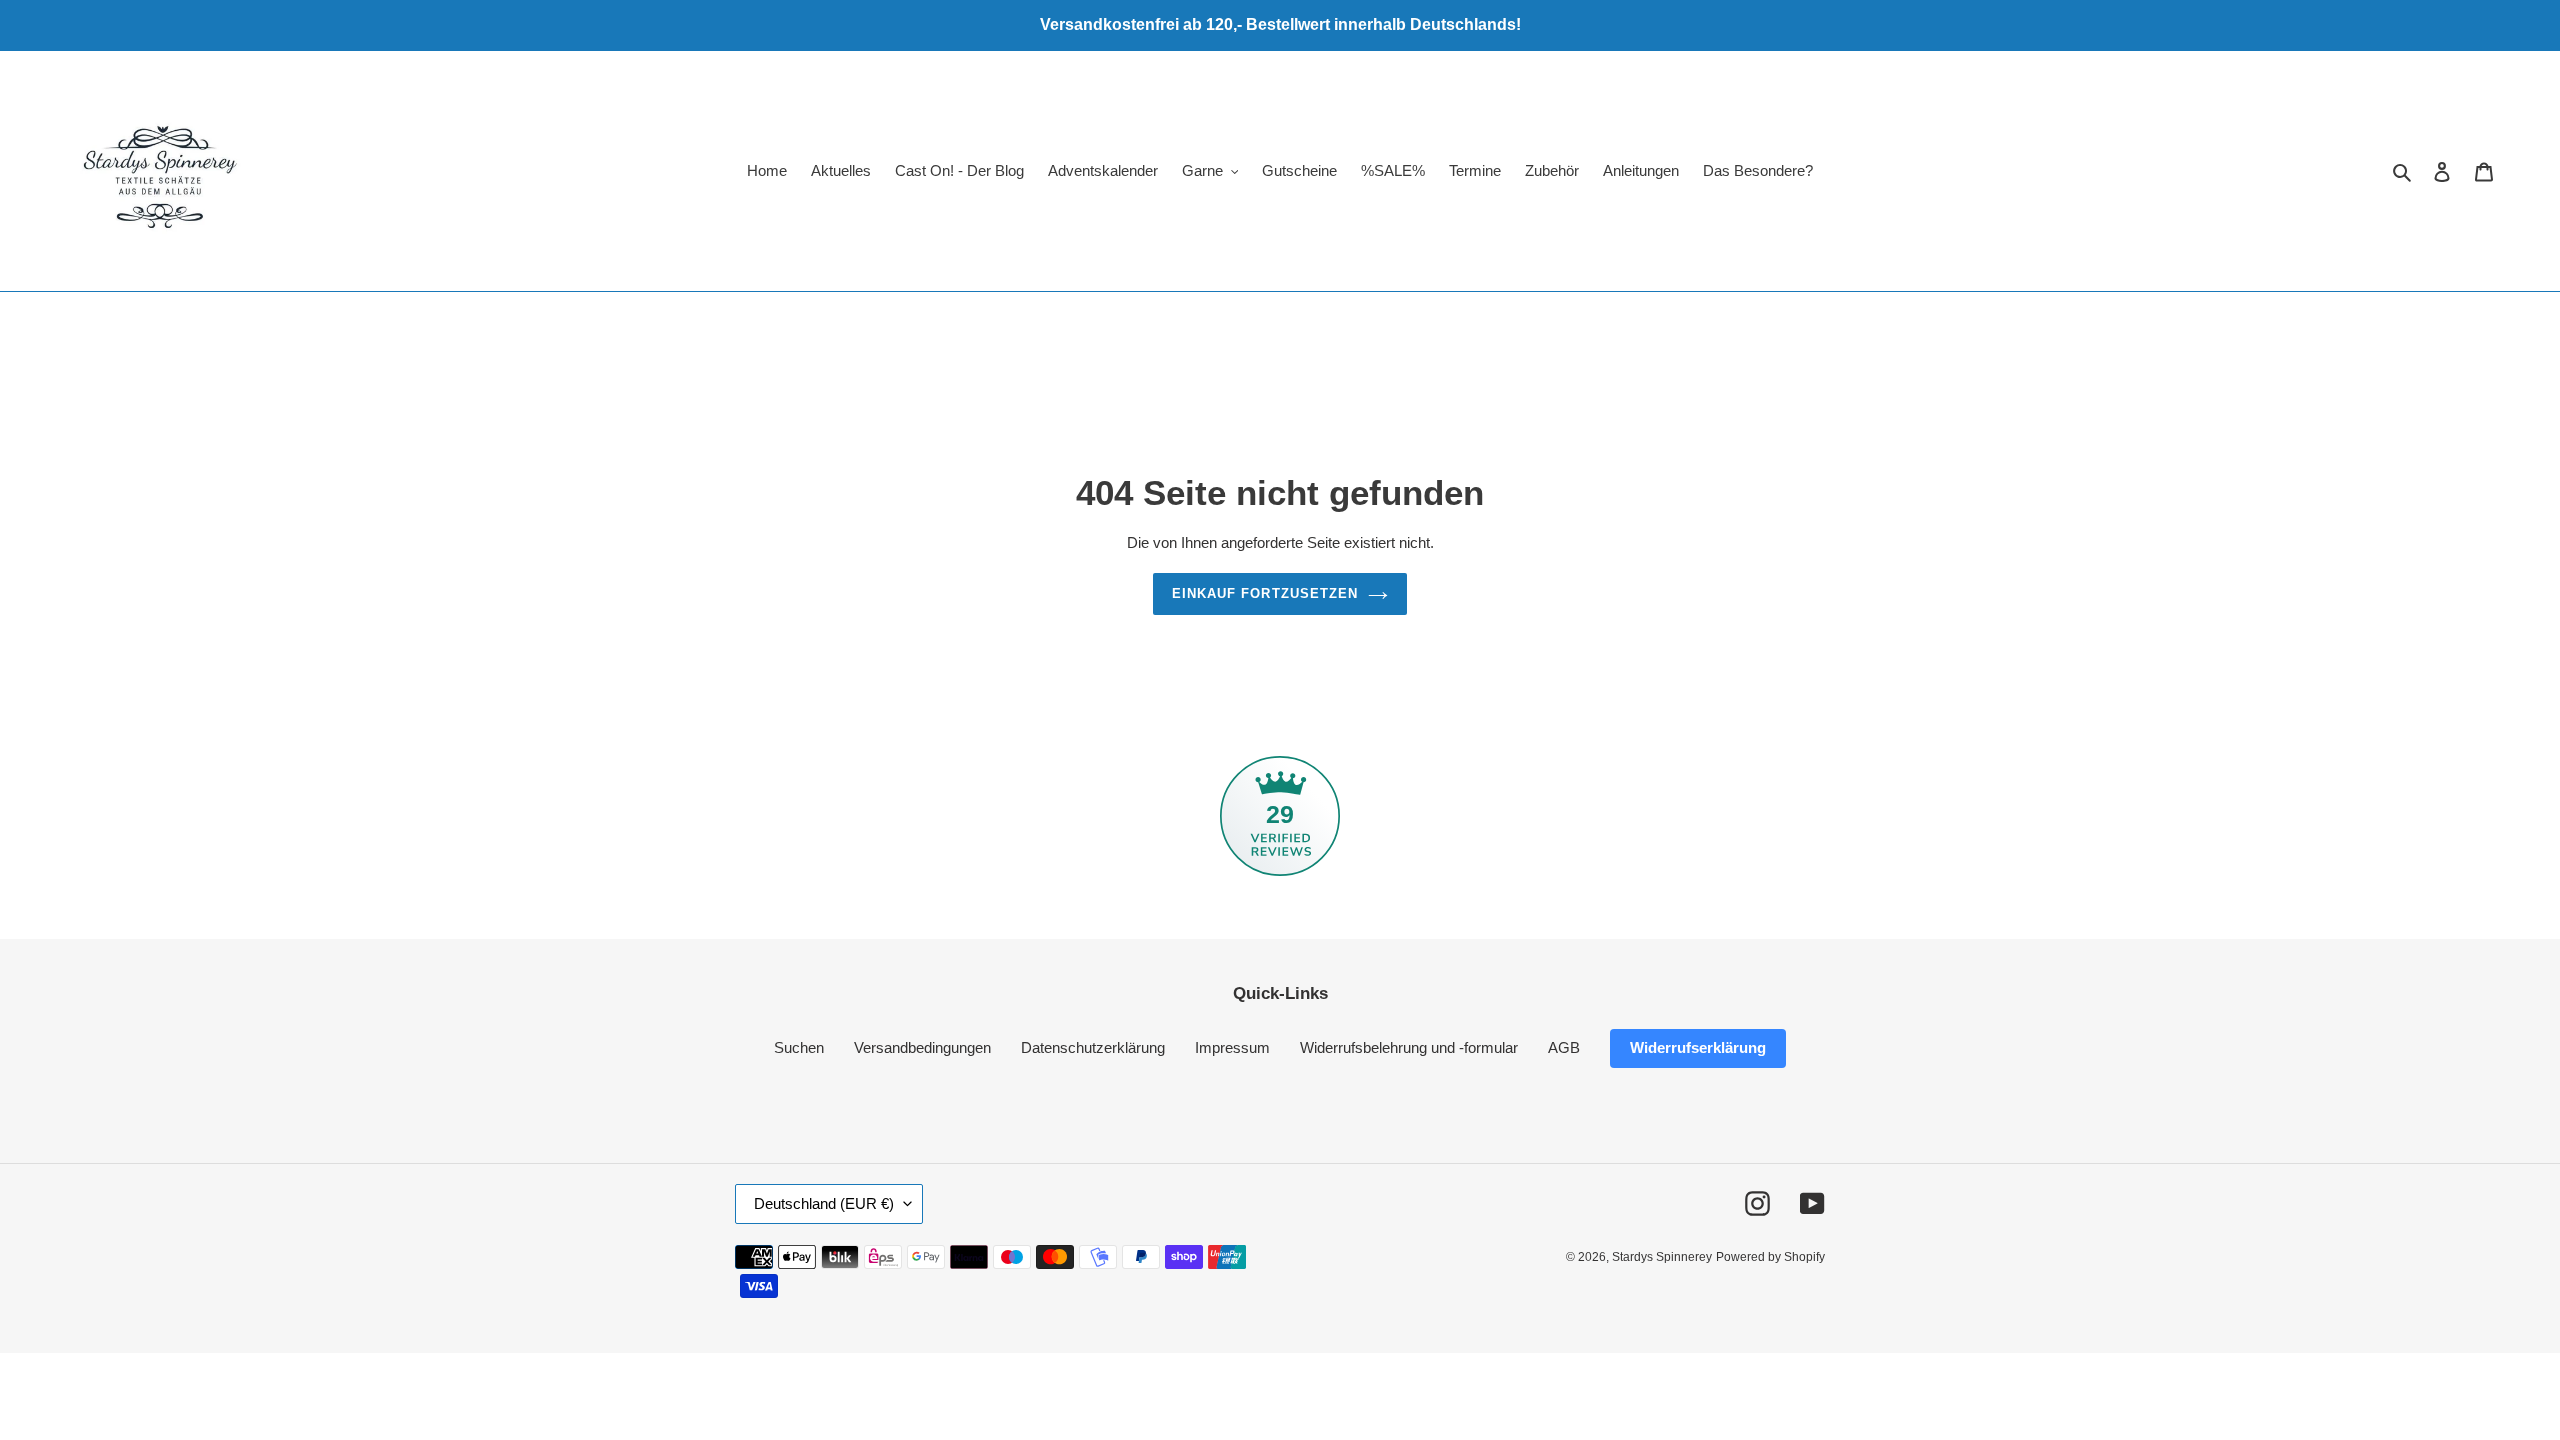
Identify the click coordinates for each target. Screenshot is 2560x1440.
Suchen (799, 1047)
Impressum (1232, 1047)
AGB (1564, 1047)
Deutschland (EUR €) (824, 1203)
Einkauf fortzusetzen (1265, 593)
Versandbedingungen (922, 1047)
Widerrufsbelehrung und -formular (1409, 1047)
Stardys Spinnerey (1662, 1257)
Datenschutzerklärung (1093, 1047)
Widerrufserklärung (1698, 1047)
